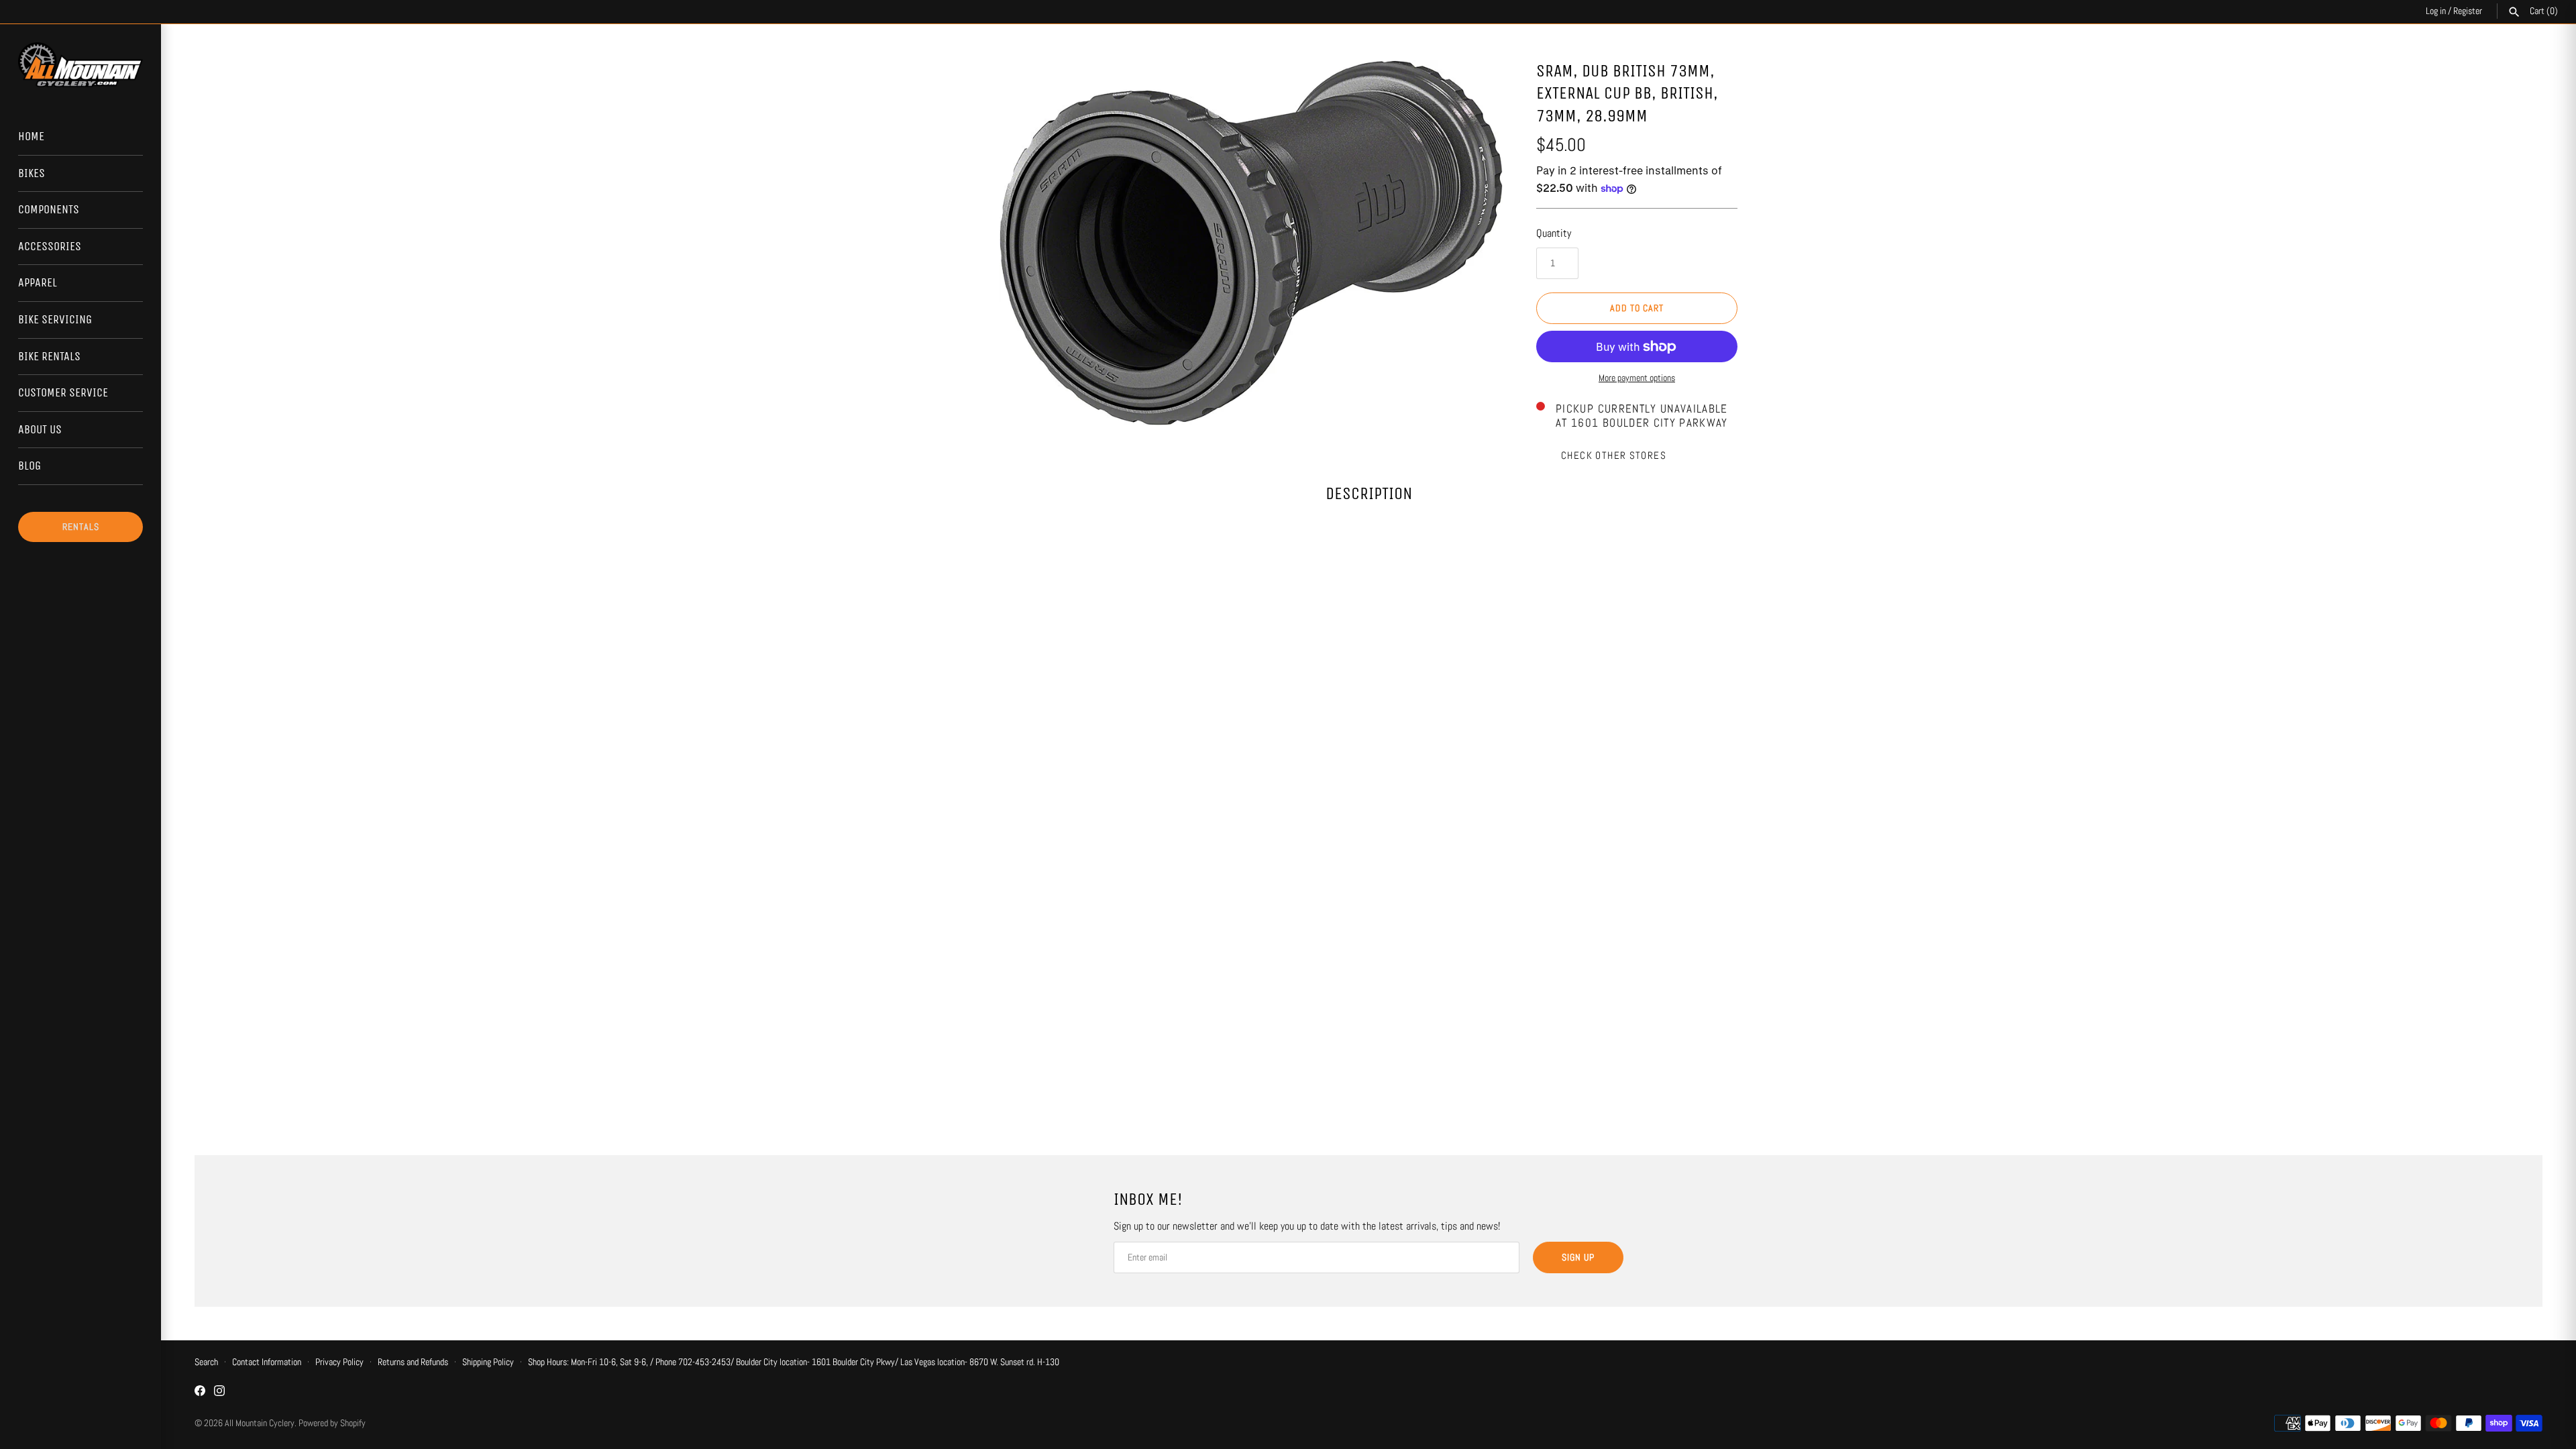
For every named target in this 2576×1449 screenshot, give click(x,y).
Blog (30, 466)
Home (31, 136)
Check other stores (1614, 455)
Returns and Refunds (413, 1362)
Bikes (32, 173)
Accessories (50, 246)
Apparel (38, 282)
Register (2468, 11)
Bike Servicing (55, 319)
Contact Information (267, 1362)
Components (49, 209)
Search (206, 1362)
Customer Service (63, 392)
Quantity (1554, 233)
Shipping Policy (488, 1362)
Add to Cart (1637, 308)
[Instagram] (219, 1393)
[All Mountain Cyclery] (80, 65)
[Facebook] (200, 1393)
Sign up (1578, 1257)
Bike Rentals (49, 356)
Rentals (81, 527)
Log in (2436, 11)
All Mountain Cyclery (260, 1423)
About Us (40, 429)
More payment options (1637, 378)
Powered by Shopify (332, 1423)
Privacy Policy (339, 1362)
